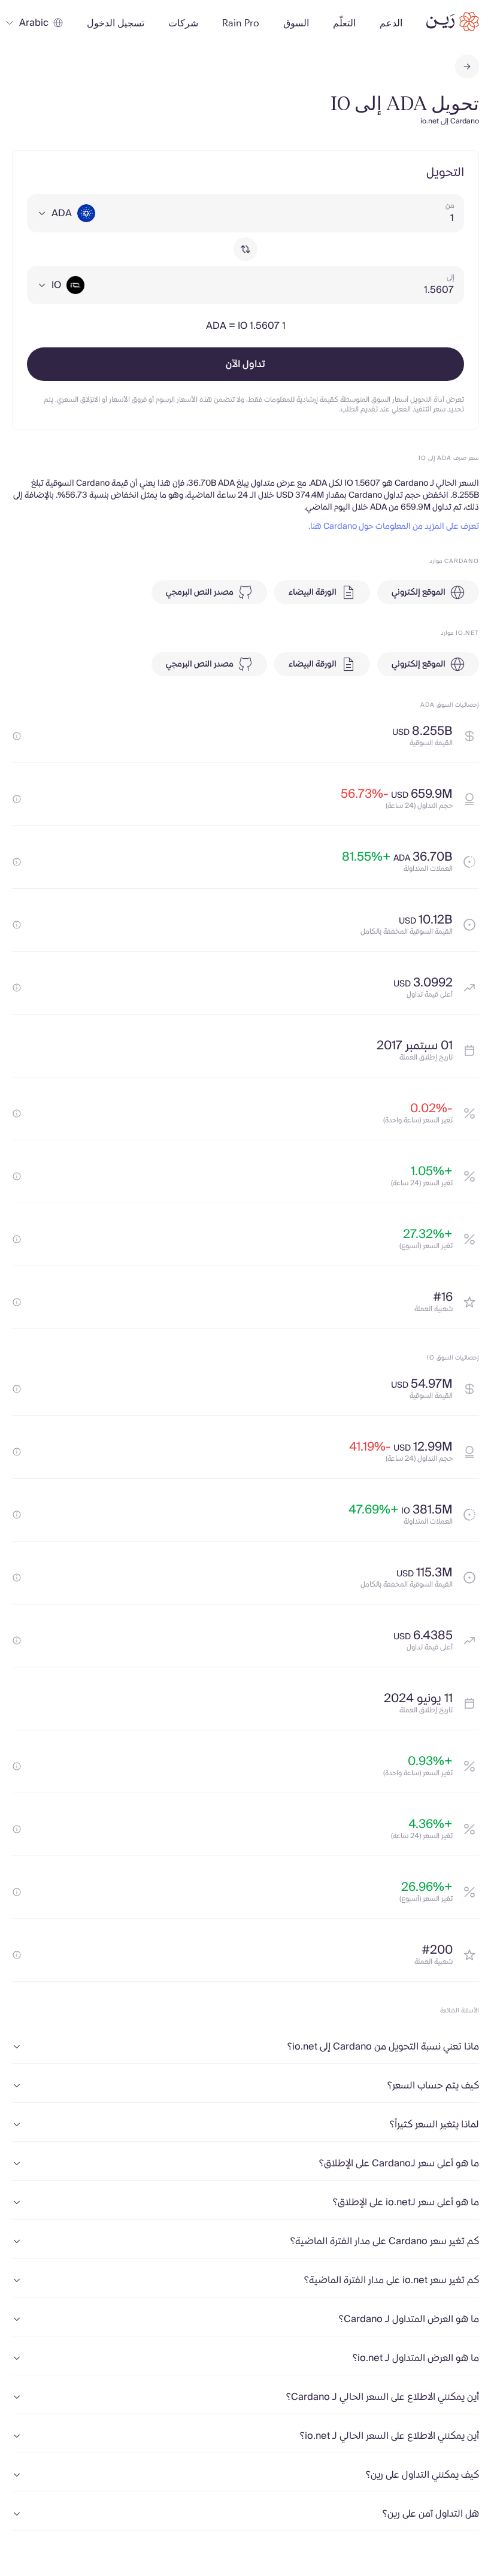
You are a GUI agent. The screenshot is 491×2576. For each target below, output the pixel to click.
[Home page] (453, 22)
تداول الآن (245, 364)
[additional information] (17, 736)
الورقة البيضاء (313, 592)
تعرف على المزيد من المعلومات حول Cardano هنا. (394, 526)
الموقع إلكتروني (419, 592)
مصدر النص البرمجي (200, 592)
